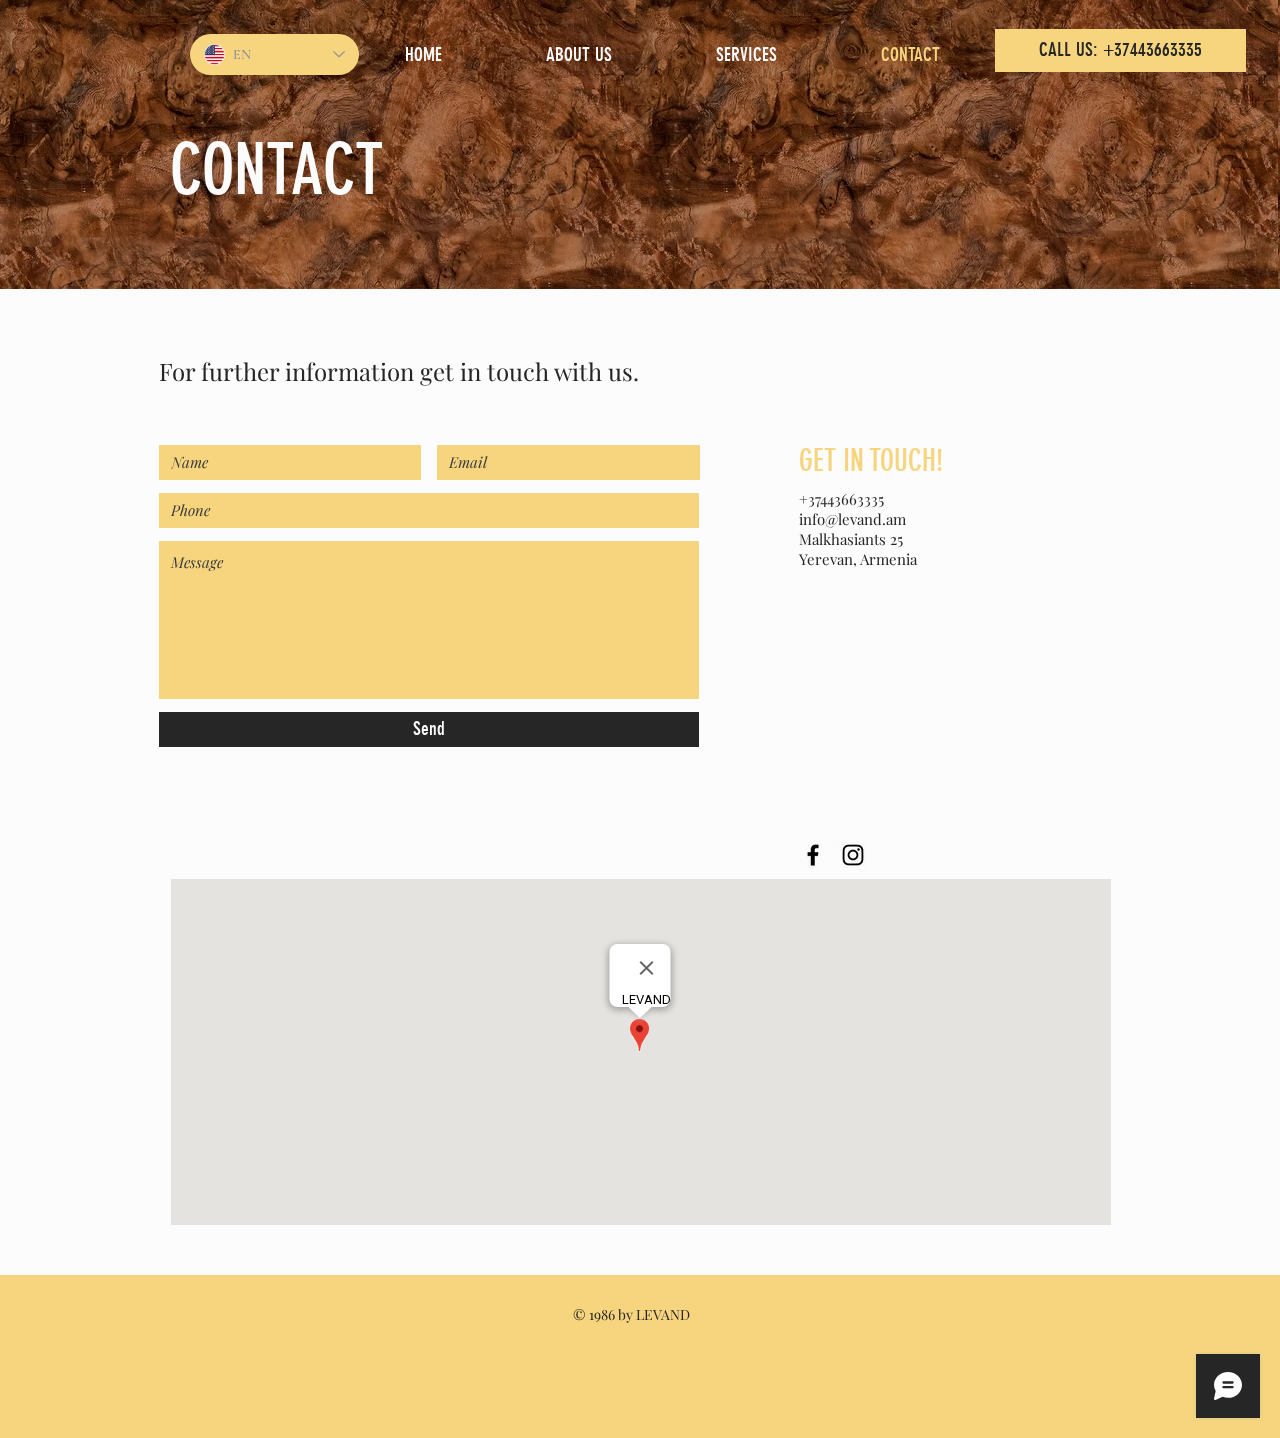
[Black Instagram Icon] (853, 855)
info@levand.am (852, 519)
